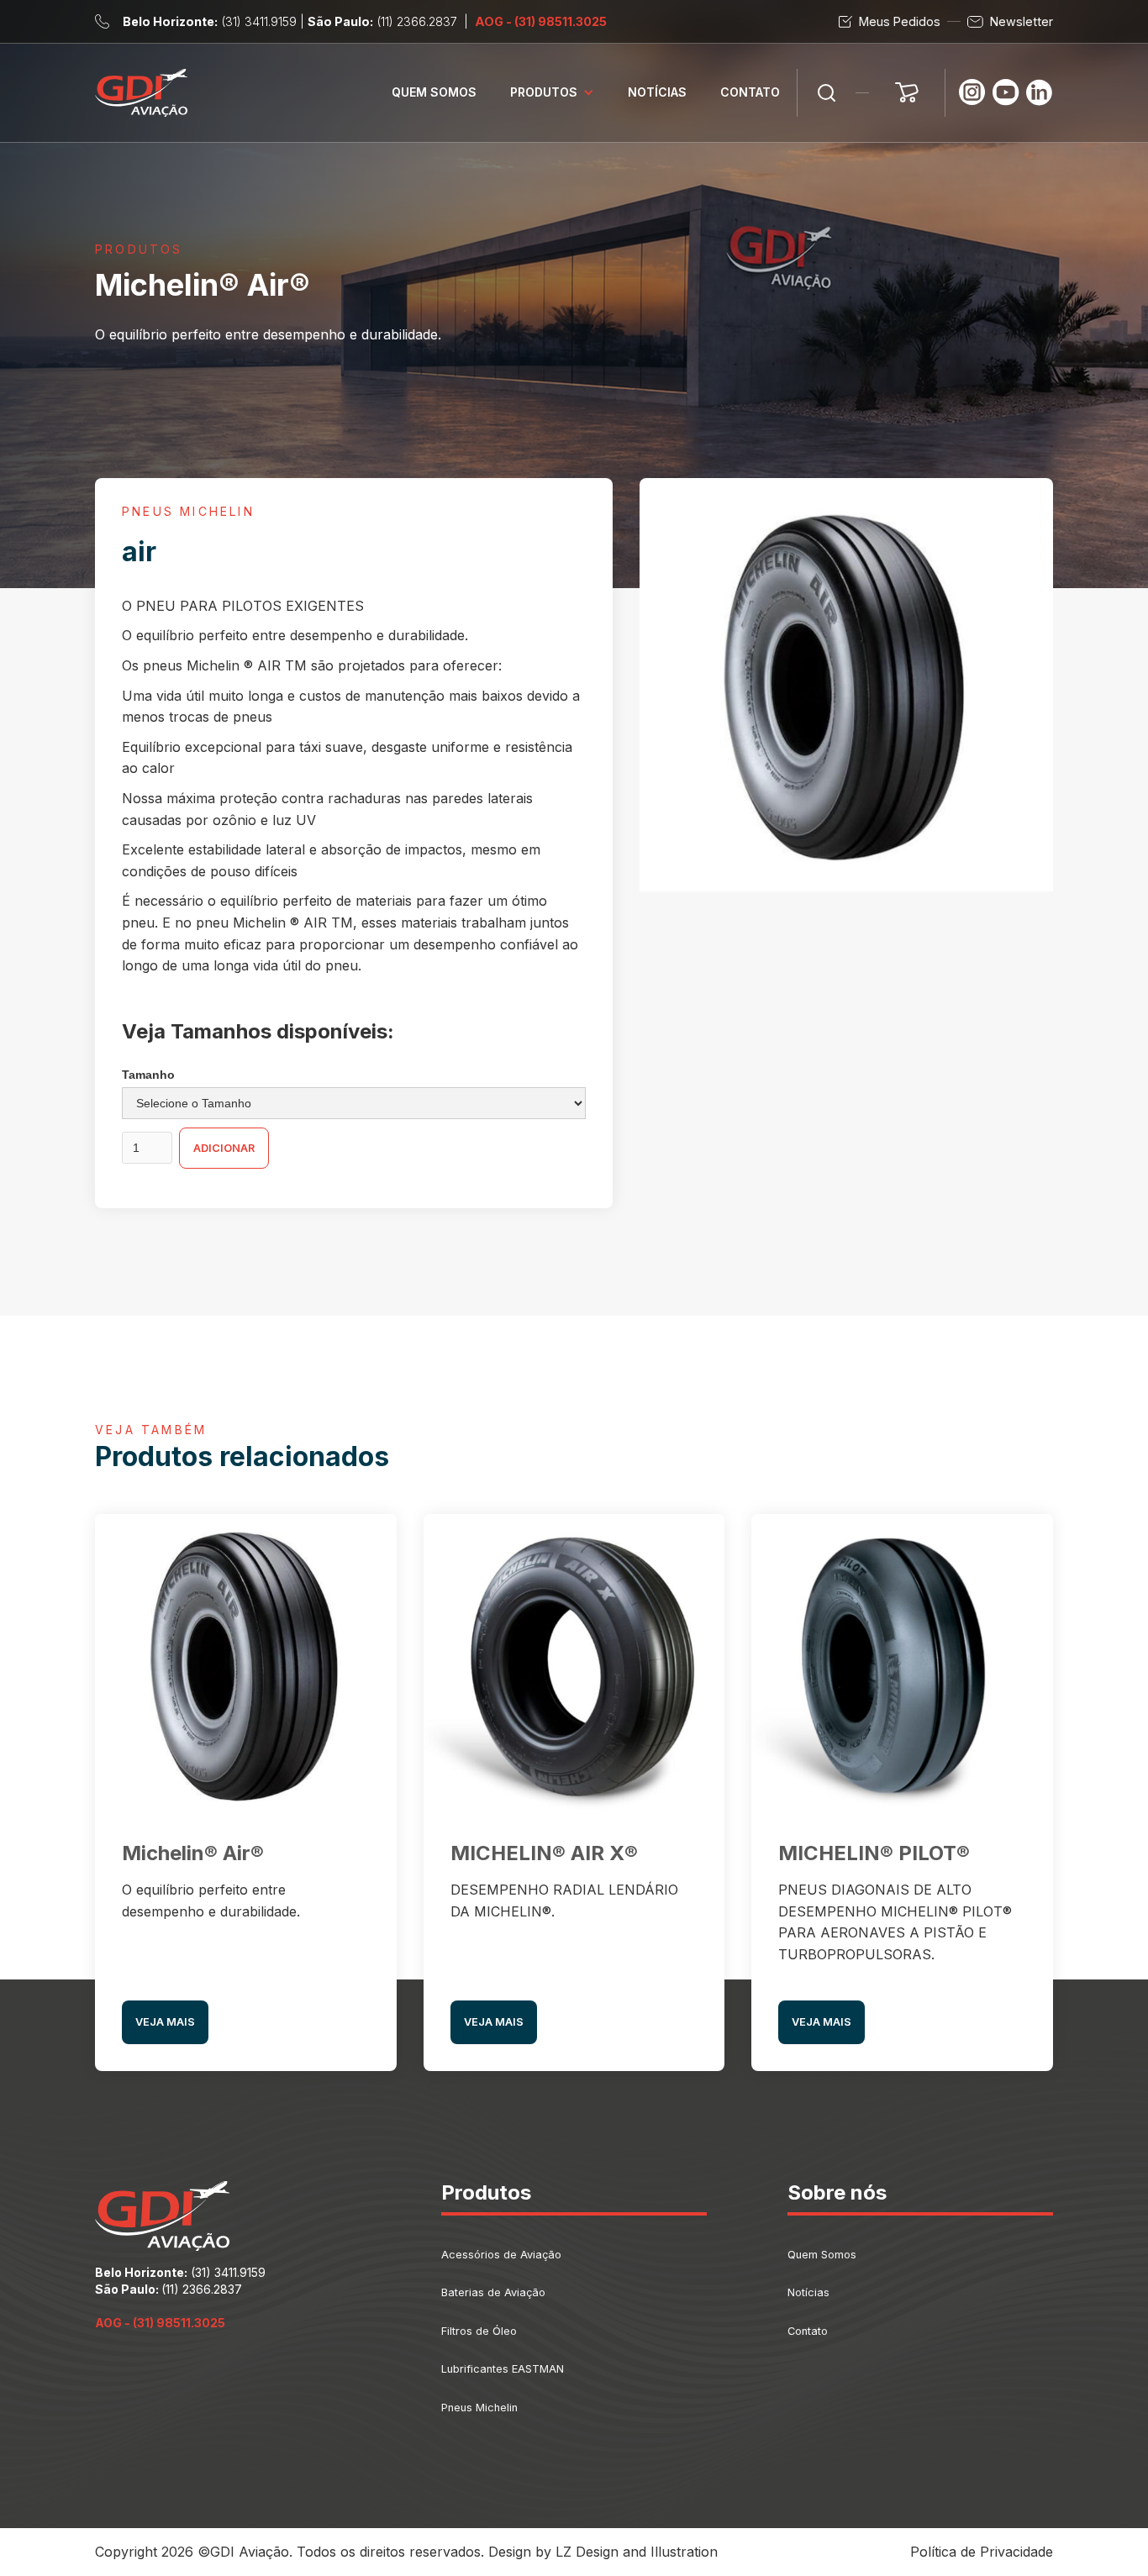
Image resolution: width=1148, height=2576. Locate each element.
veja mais (165, 2022)
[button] (552, 93)
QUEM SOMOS (434, 92)
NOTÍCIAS (657, 92)
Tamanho (148, 1075)
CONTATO (750, 92)
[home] (141, 93)
